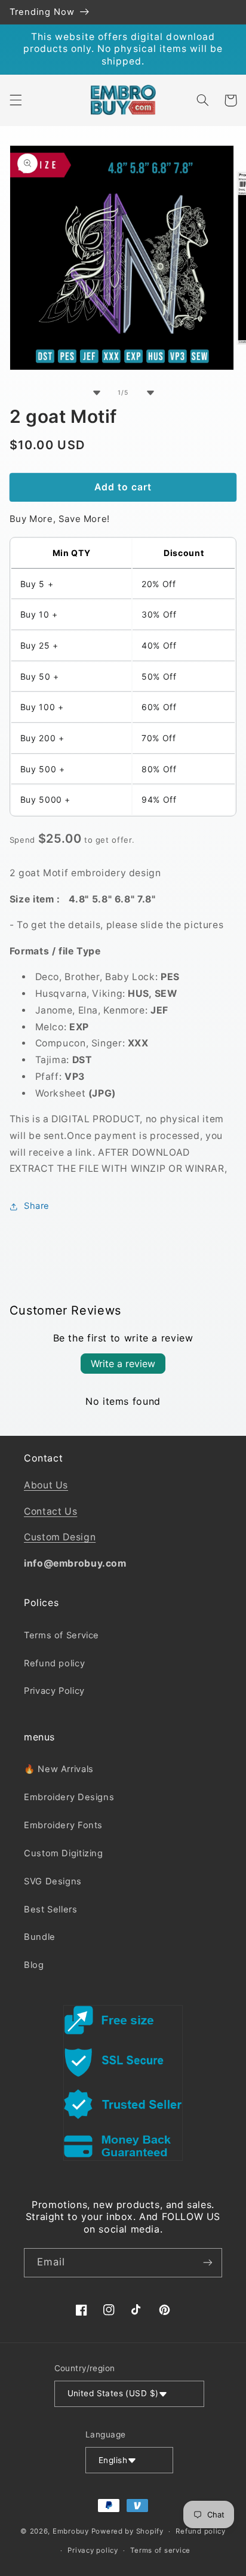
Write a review (123, 1364)
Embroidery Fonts (63, 1825)
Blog (34, 1965)
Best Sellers (51, 1909)
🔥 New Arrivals (59, 1769)
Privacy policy (93, 2550)
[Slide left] (96, 392)
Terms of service (160, 2550)
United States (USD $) (113, 2393)
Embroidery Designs (69, 1797)
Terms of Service (61, 1635)
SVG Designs (53, 1881)
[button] (16, 100)
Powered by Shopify (127, 2531)
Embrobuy (71, 2531)
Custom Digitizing (64, 1853)
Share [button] (37, 1206)
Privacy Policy (54, 1691)
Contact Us (50, 1511)
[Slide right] (150, 392)
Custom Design (60, 1537)
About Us (46, 1485)
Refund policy (54, 1663)
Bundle (40, 1937)
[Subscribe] (208, 2263)
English (113, 2460)
